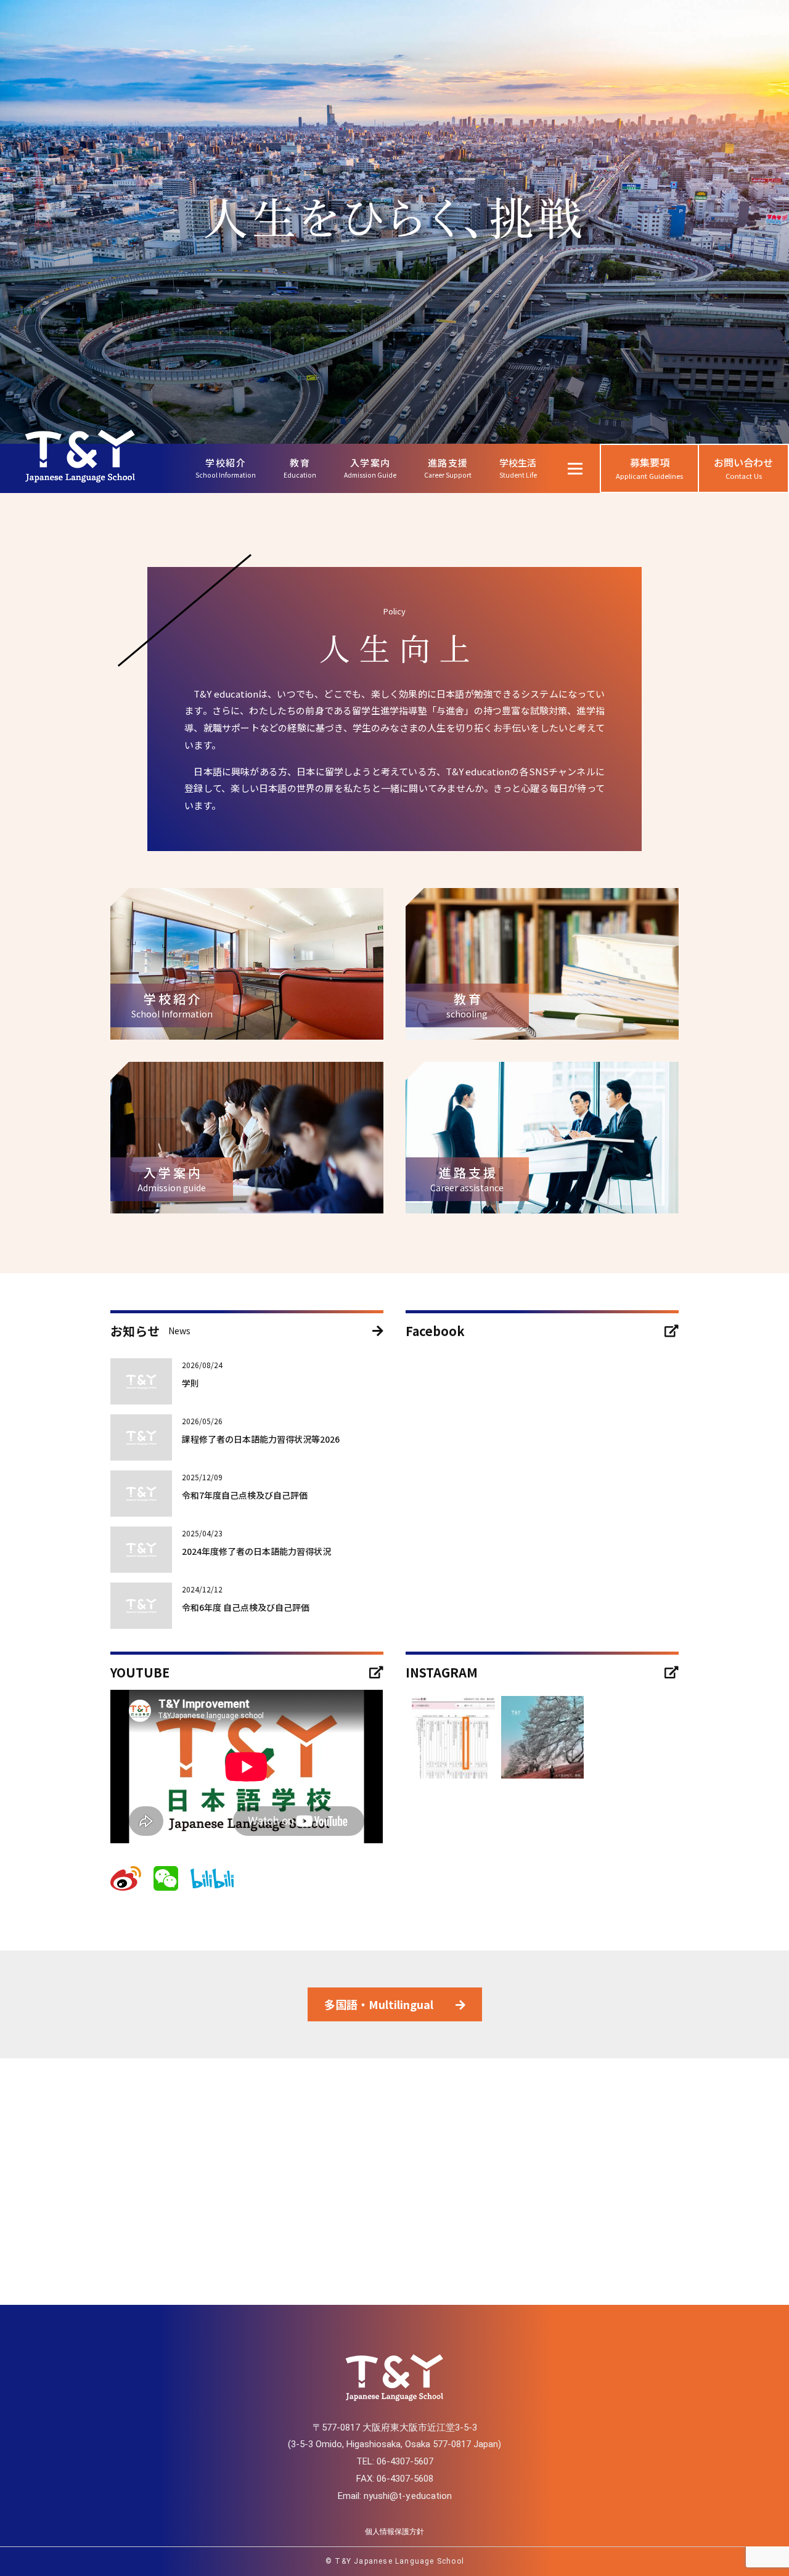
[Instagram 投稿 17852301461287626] (542, 1737)
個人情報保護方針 (394, 2532)
